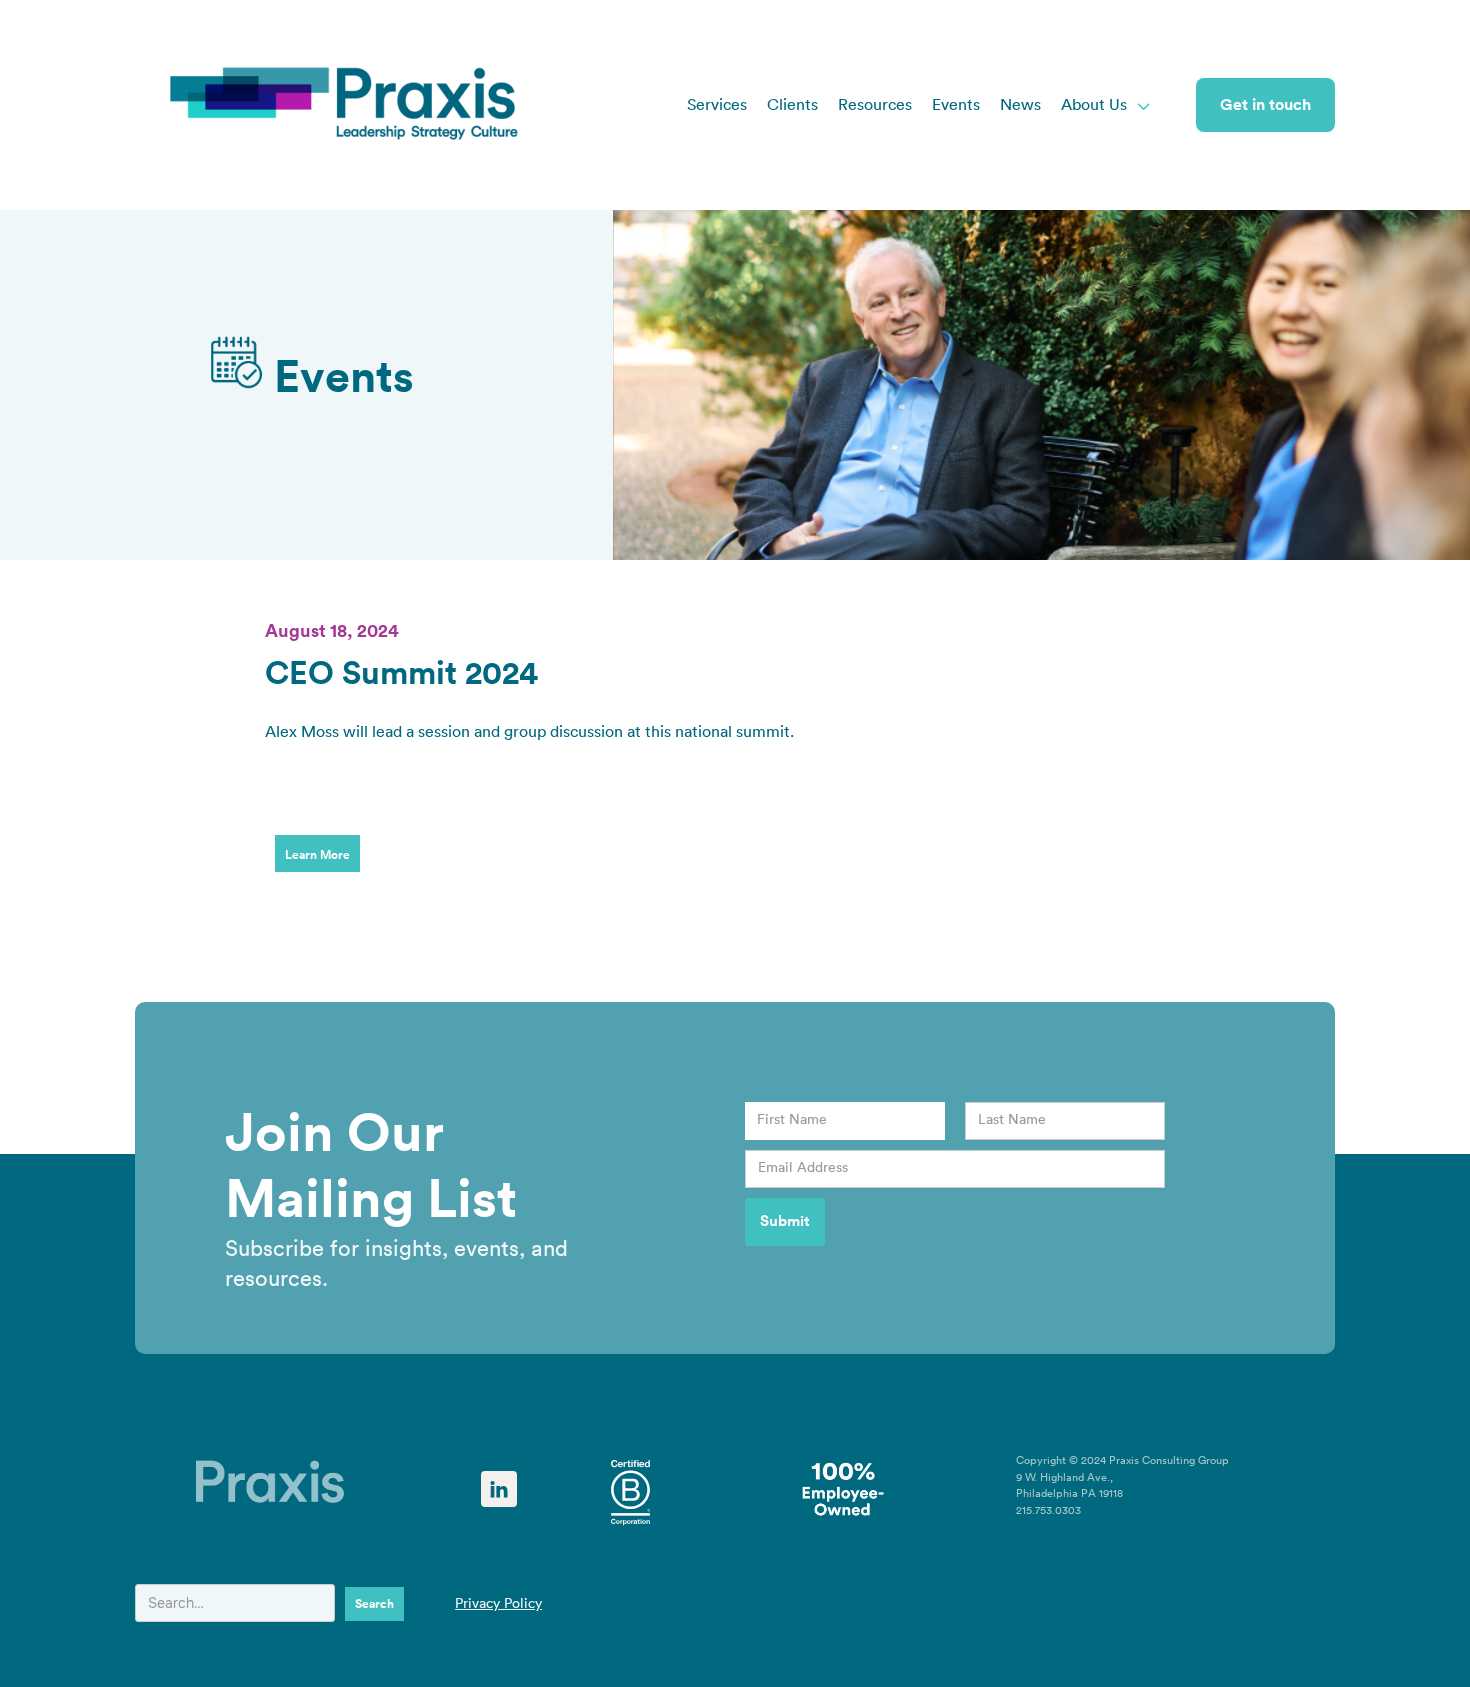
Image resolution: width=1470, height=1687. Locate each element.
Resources (875, 105)
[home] (345, 105)
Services (717, 105)
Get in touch (1265, 105)
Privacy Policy (498, 1604)
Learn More (317, 855)
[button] (1106, 105)
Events (956, 105)
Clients (792, 105)
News (1020, 105)
